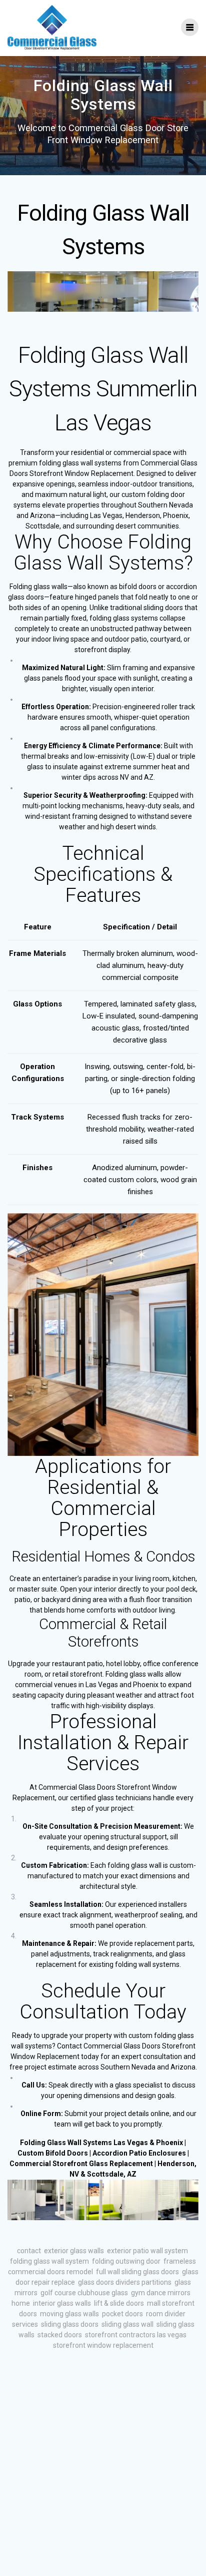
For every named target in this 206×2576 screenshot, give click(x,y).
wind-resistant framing (61, 816)
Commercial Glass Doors (122, 2046)
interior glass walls (62, 2303)
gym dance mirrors (161, 2293)
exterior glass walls (74, 2251)
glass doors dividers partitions (125, 2282)
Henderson (176, 2164)
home (21, 2303)
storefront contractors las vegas (136, 2335)
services (25, 2324)
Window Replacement (45, 2056)
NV (74, 2174)
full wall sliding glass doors (137, 2272)
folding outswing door (126, 2261)
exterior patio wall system (147, 2251)
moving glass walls (69, 2314)
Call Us (33, 2085)
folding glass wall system (49, 2261)
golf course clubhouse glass (84, 2293)
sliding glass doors (70, 2324)
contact (29, 2251)
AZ (132, 2174)
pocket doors (122, 2314)
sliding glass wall (127, 2324)
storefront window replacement (103, 2345)
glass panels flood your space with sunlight (91, 678)
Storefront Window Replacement (81, 473)
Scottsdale (105, 2174)
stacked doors (60, 2335)
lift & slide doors (119, 2303)
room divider (166, 2314)
